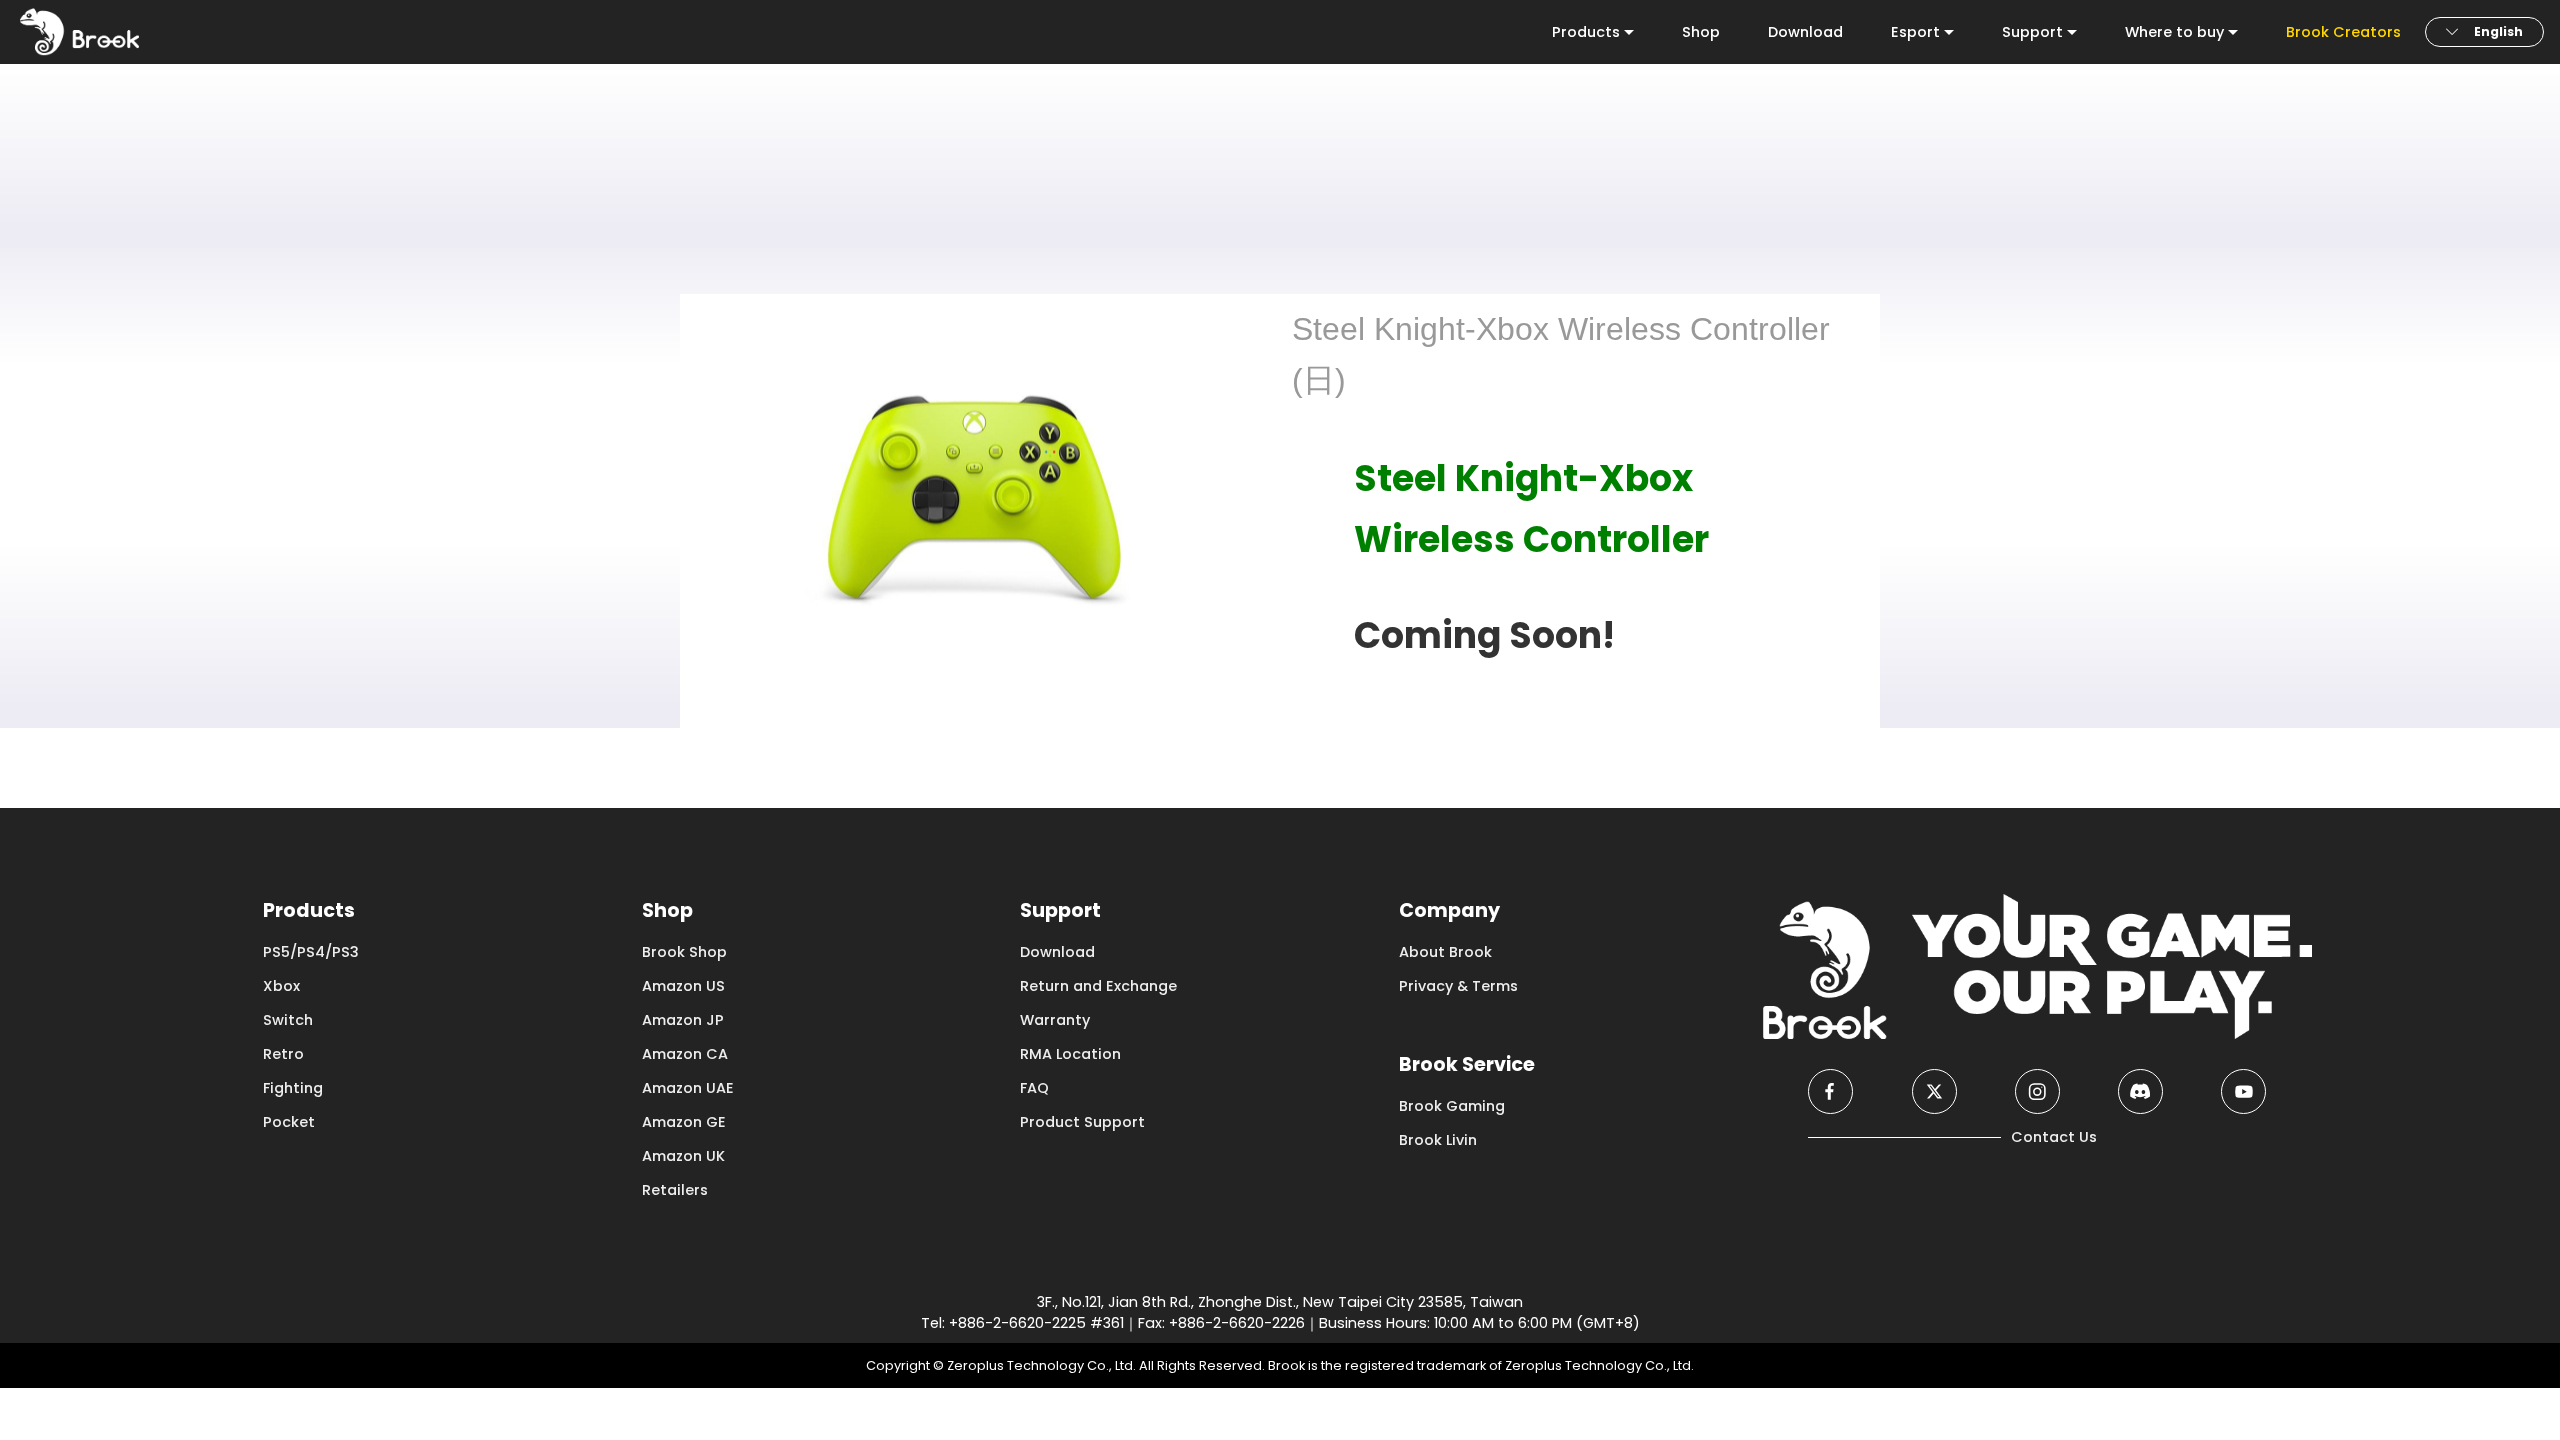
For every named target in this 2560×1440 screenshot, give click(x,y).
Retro (283, 1054)
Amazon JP (683, 1020)
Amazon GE (684, 1122)
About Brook (1445, 952)
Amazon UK (683, 1156)
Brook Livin (1438, 1140)
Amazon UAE (688, 1088)
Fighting (293, 1088)
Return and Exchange (1098, 986)
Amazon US (683, 986)
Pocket (289, 1122)
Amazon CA (685, 1054)
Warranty (1055, 1020)
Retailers (675, 1190)
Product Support (1082, 1122)
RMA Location (1070, 1054)
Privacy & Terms (1458, 986)
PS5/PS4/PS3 (311, 952)
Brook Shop (684, 952)
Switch (288, 1020)
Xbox (281, 986)
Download (1805, 32)
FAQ (1034, 1088)
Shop (1701, 32)
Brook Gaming (1452, 1106)
